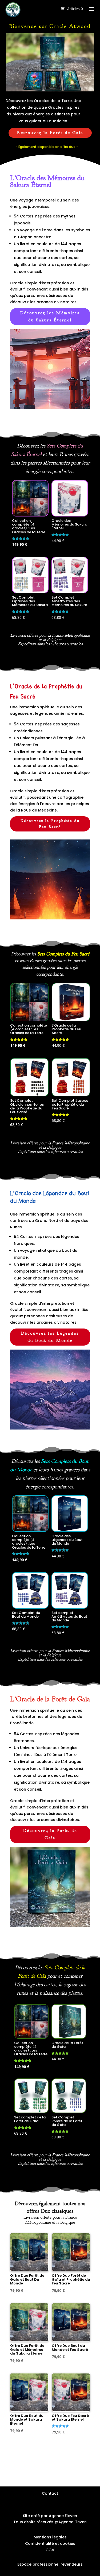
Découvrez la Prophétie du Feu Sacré (50, 824)
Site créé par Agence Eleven (50, 2516)
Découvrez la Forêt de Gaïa (50, 1834)
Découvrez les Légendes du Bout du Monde (50, 1337)
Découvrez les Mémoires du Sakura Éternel (50, 316)
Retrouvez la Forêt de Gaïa (50, 133)
